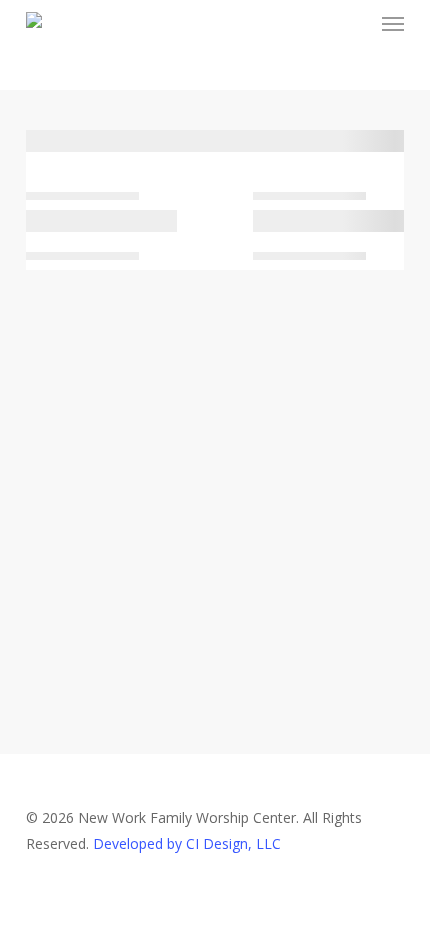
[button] (393, 24)
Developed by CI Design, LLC (187, 843)
